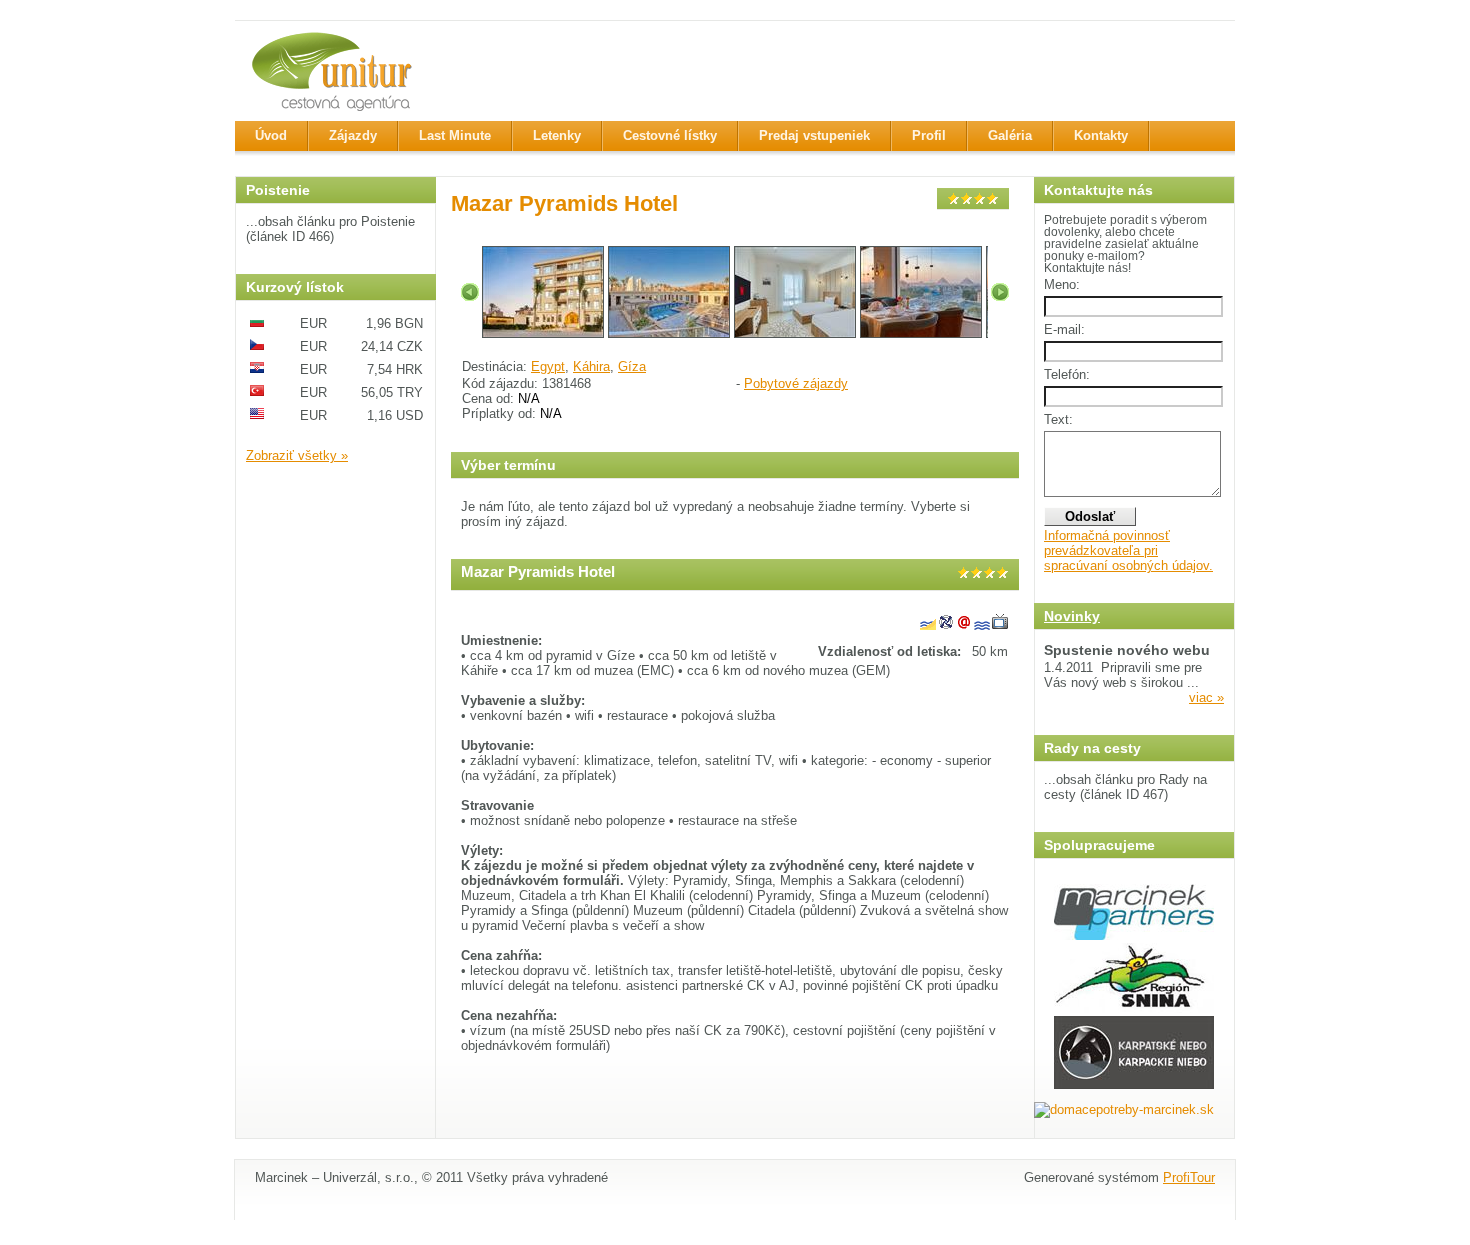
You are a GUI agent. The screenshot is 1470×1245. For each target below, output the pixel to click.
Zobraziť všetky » (297, 455)
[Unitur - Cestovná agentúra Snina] (335, 71)
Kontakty (1101, 135)
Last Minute (455, 135)
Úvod (271, 135)
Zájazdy (353, 135)
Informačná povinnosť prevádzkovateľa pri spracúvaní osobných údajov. (1128, 550)
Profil (929, 135)
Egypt (548, 366)
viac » (1206, 697)
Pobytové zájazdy (796, 383)
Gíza (632, 366)
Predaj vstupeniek (814, 135)
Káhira (591, 366)
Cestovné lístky (670, 135)
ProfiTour (1189, 1177)
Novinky (1072, 616)
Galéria (1010, 135)
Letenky (557, 135)
